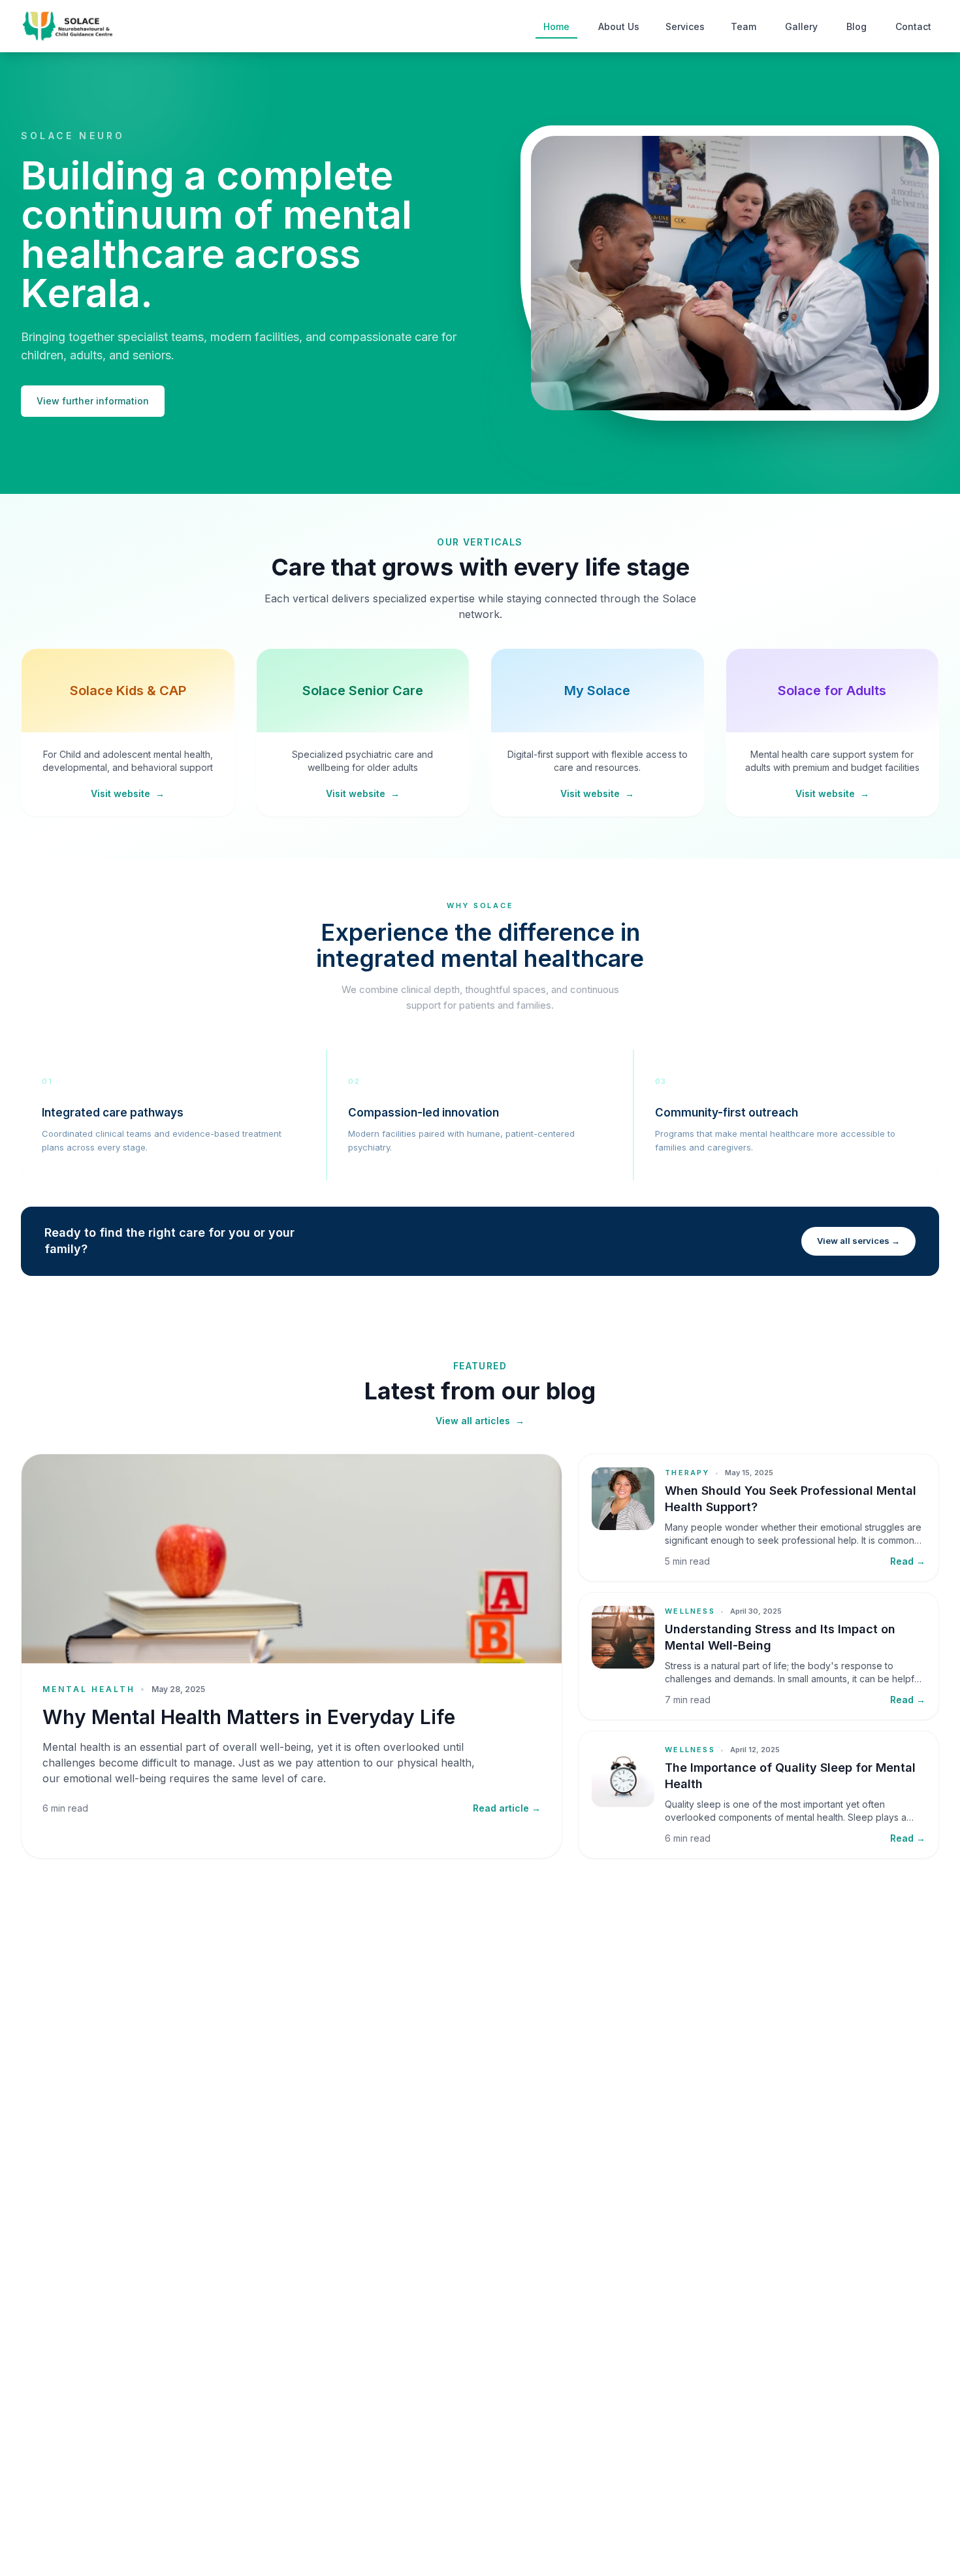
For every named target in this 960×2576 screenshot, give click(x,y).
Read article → (507, 1808)
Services (685, 26)
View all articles (480, 1421)
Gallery (801, 26)
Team (744, 26)
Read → (908, 1561)
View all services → (858, 1241)
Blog (856, 26)
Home (556, 26)
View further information (93, 401)
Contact (913, 26)
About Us (619, 26)
